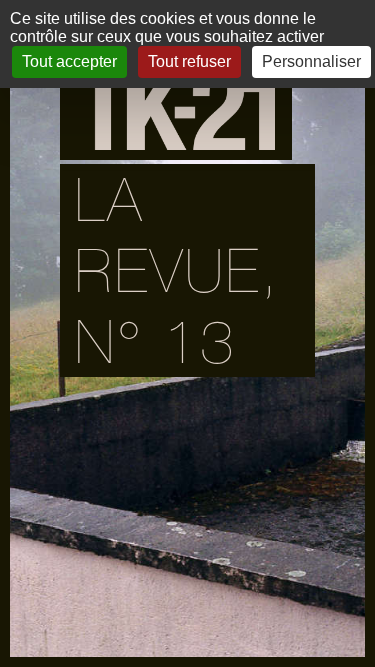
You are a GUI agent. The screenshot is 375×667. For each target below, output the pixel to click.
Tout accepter (69, 61)
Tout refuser (189, 61)
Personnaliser (311, 61)
